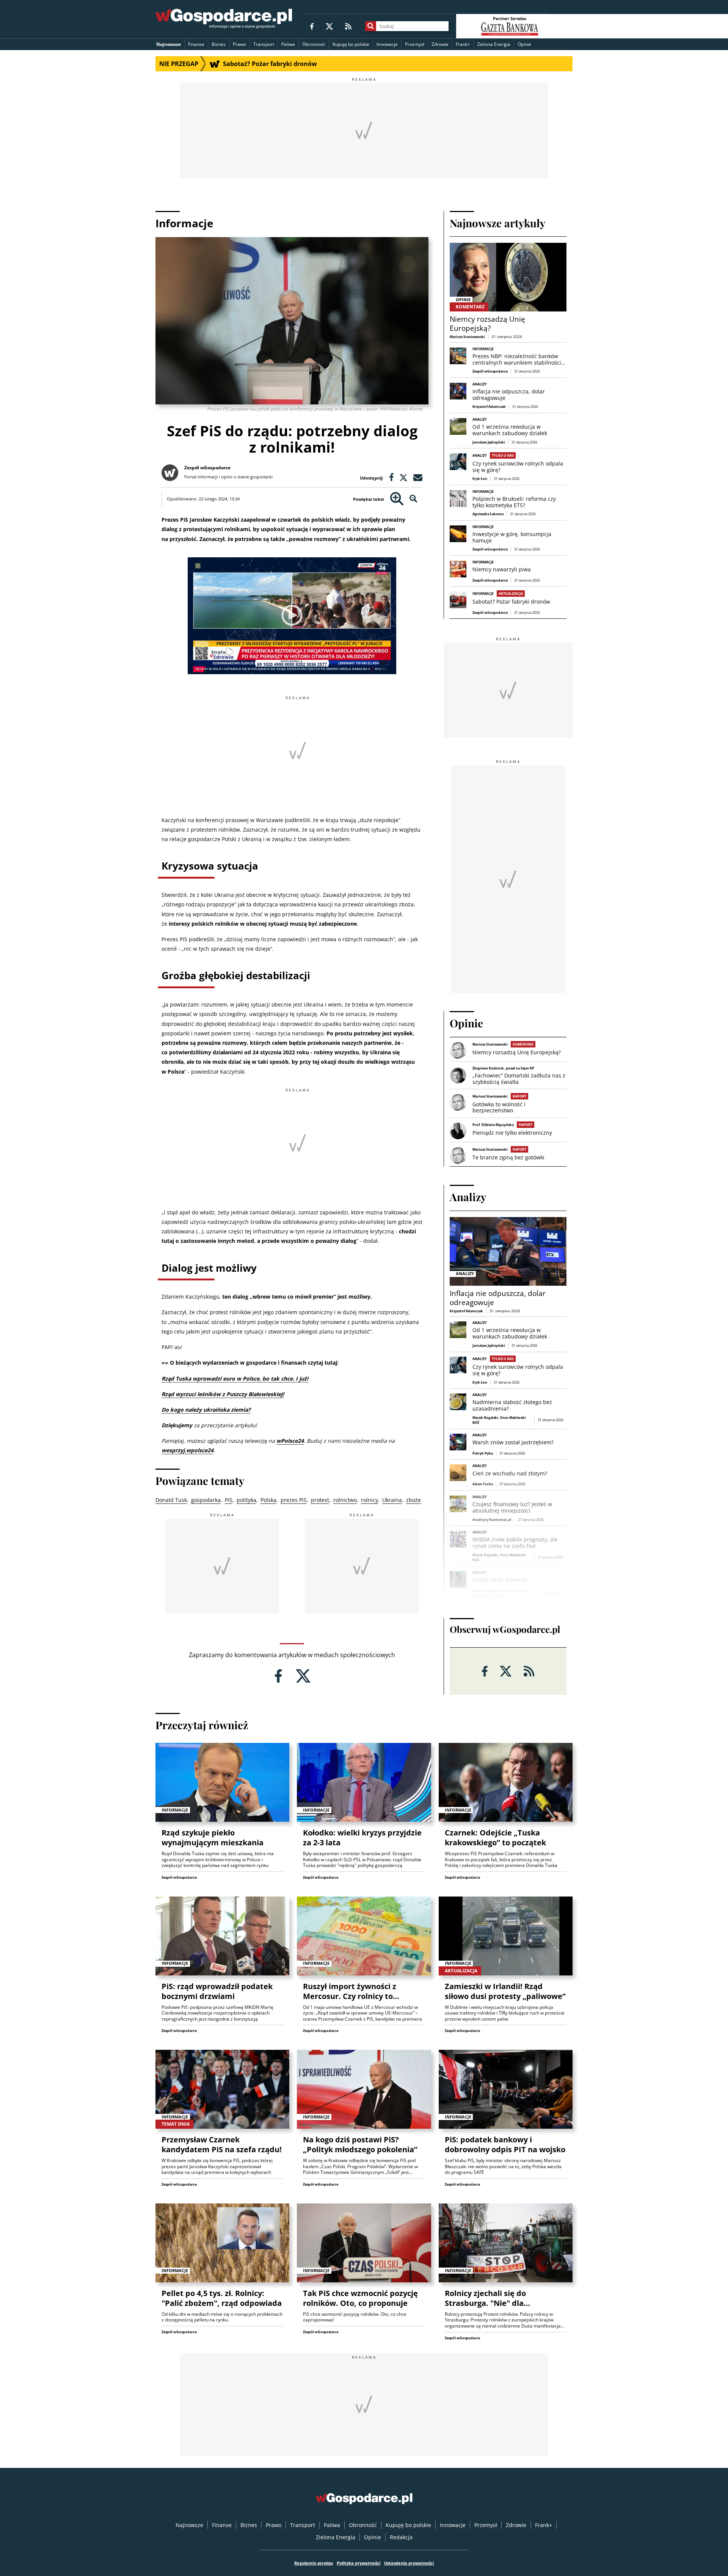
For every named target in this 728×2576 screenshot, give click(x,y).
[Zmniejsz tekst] (413, 499)
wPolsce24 (290, 1441)
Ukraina (392, 1500)
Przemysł (415, 44)
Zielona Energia (494, 44)
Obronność (314, 44)
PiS (229, 1500)
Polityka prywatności (359, 2563)
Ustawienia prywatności (409, 2563)
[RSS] (348, 26)
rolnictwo (345, 1500)
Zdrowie (440, 44)
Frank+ (463, 44)
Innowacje (387, 44)
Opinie (524, 44)
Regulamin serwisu (314, 2563)
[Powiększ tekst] (397, 499)
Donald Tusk (171, 1500)
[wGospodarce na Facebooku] (312, 26)
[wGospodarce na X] (329, 26)
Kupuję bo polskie (351, 44)
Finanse (196, 44)
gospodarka (206, 1500)
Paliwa (288, 44)
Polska (268, 1500)
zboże (413, 1500)
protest (320, 1500)
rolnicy (369, 1500)
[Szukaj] (371, 26)
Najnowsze (169, 44)
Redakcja (401, 2537)
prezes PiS (294, 1500)
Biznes (219, 44)
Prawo (239, 44)
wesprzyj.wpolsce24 (187, 1450)
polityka (246, 1500)
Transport (264, 44)
